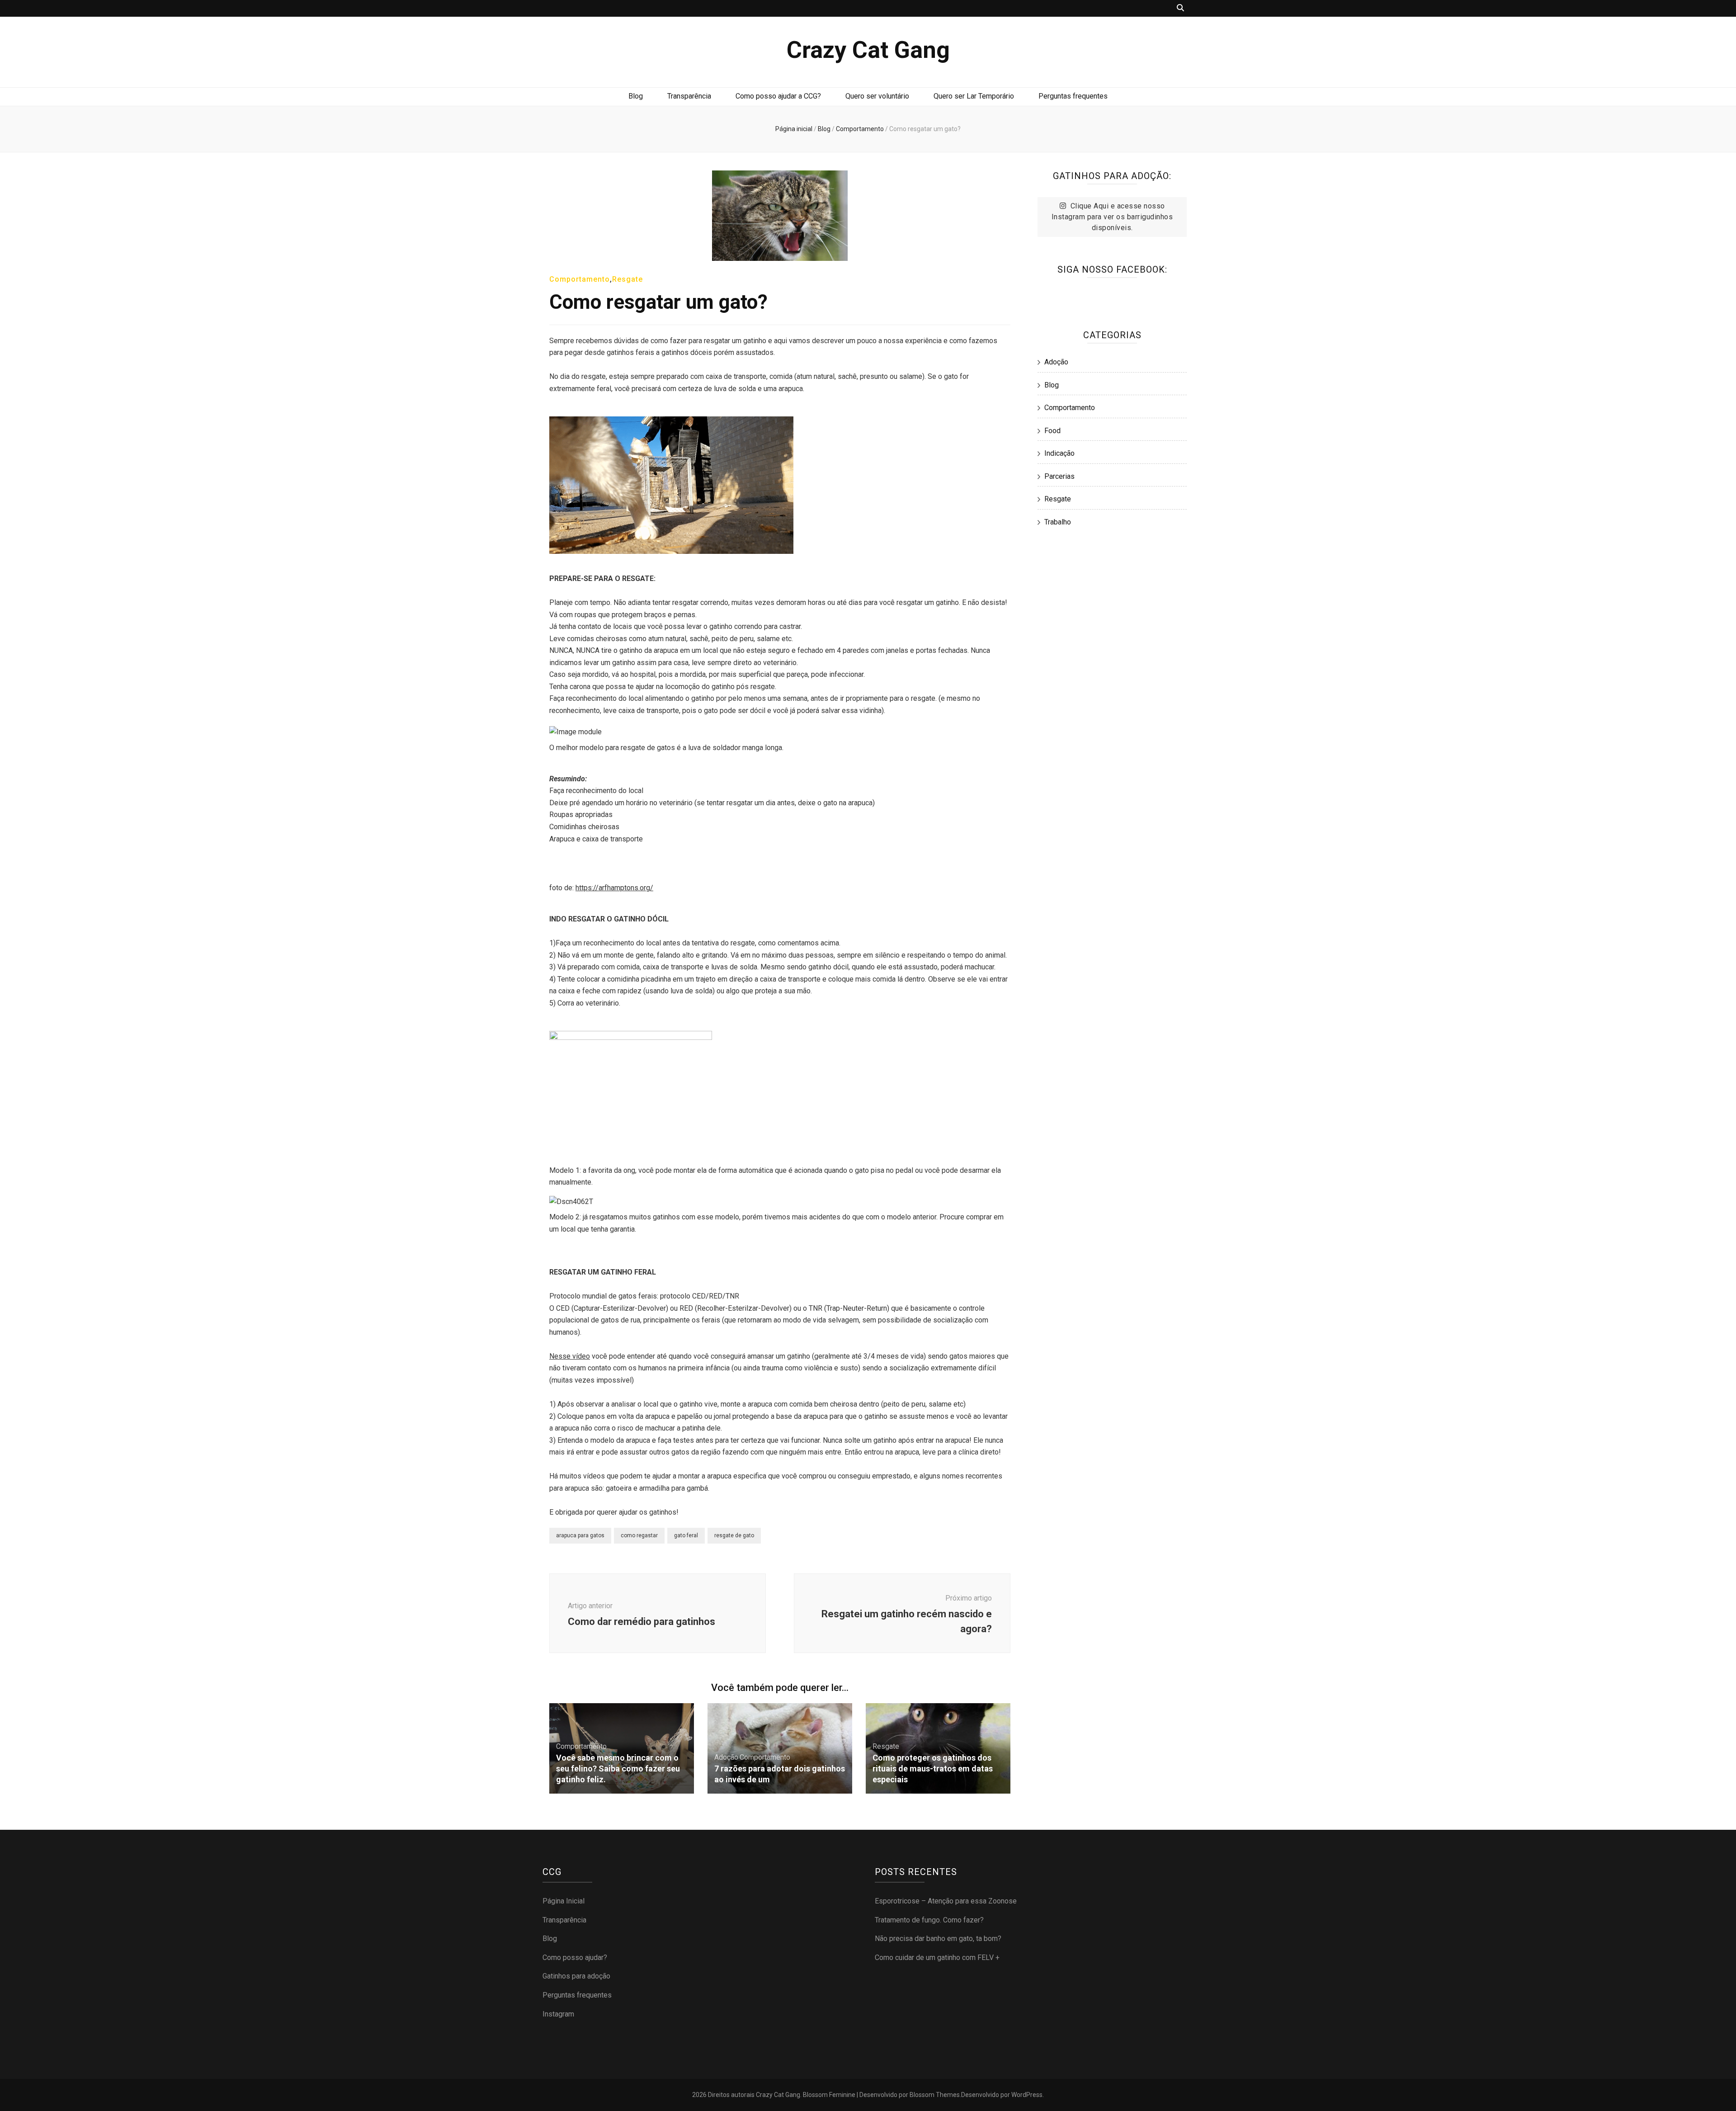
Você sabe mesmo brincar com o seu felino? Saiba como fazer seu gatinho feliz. (618, 1769)
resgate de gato (734, 1535)
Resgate (627, 279)
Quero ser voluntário (877, 96)
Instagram (558, 2014)
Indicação (1059, 453)
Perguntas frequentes (1073, 96)
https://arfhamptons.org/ (614, 888)
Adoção (726, 1757)
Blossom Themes (935, 2095)
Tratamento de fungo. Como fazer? (929, 1920)
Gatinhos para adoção (576, 1976)
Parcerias (1059, 476)
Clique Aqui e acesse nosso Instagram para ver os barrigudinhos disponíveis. (1112, 217)
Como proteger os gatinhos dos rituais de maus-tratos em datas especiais (933, 1769)
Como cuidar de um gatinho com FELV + (937, 1958)
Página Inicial (564, 1901)
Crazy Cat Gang (868, 50)
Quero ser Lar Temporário (974, 96)
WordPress (1027, 2095)
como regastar (639, 1535)
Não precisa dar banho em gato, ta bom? (938, 1939)
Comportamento (580, 279)
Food (1052, 431)
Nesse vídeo (570, 1356)
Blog (636, 96)
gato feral (686, 1535)
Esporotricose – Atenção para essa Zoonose (946, 1901)
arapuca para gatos (580, 1535)
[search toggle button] (1180, 8)
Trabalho (1058, 522)
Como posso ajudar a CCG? (778, 96)
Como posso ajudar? (575, 1958)
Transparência (689, 96)
